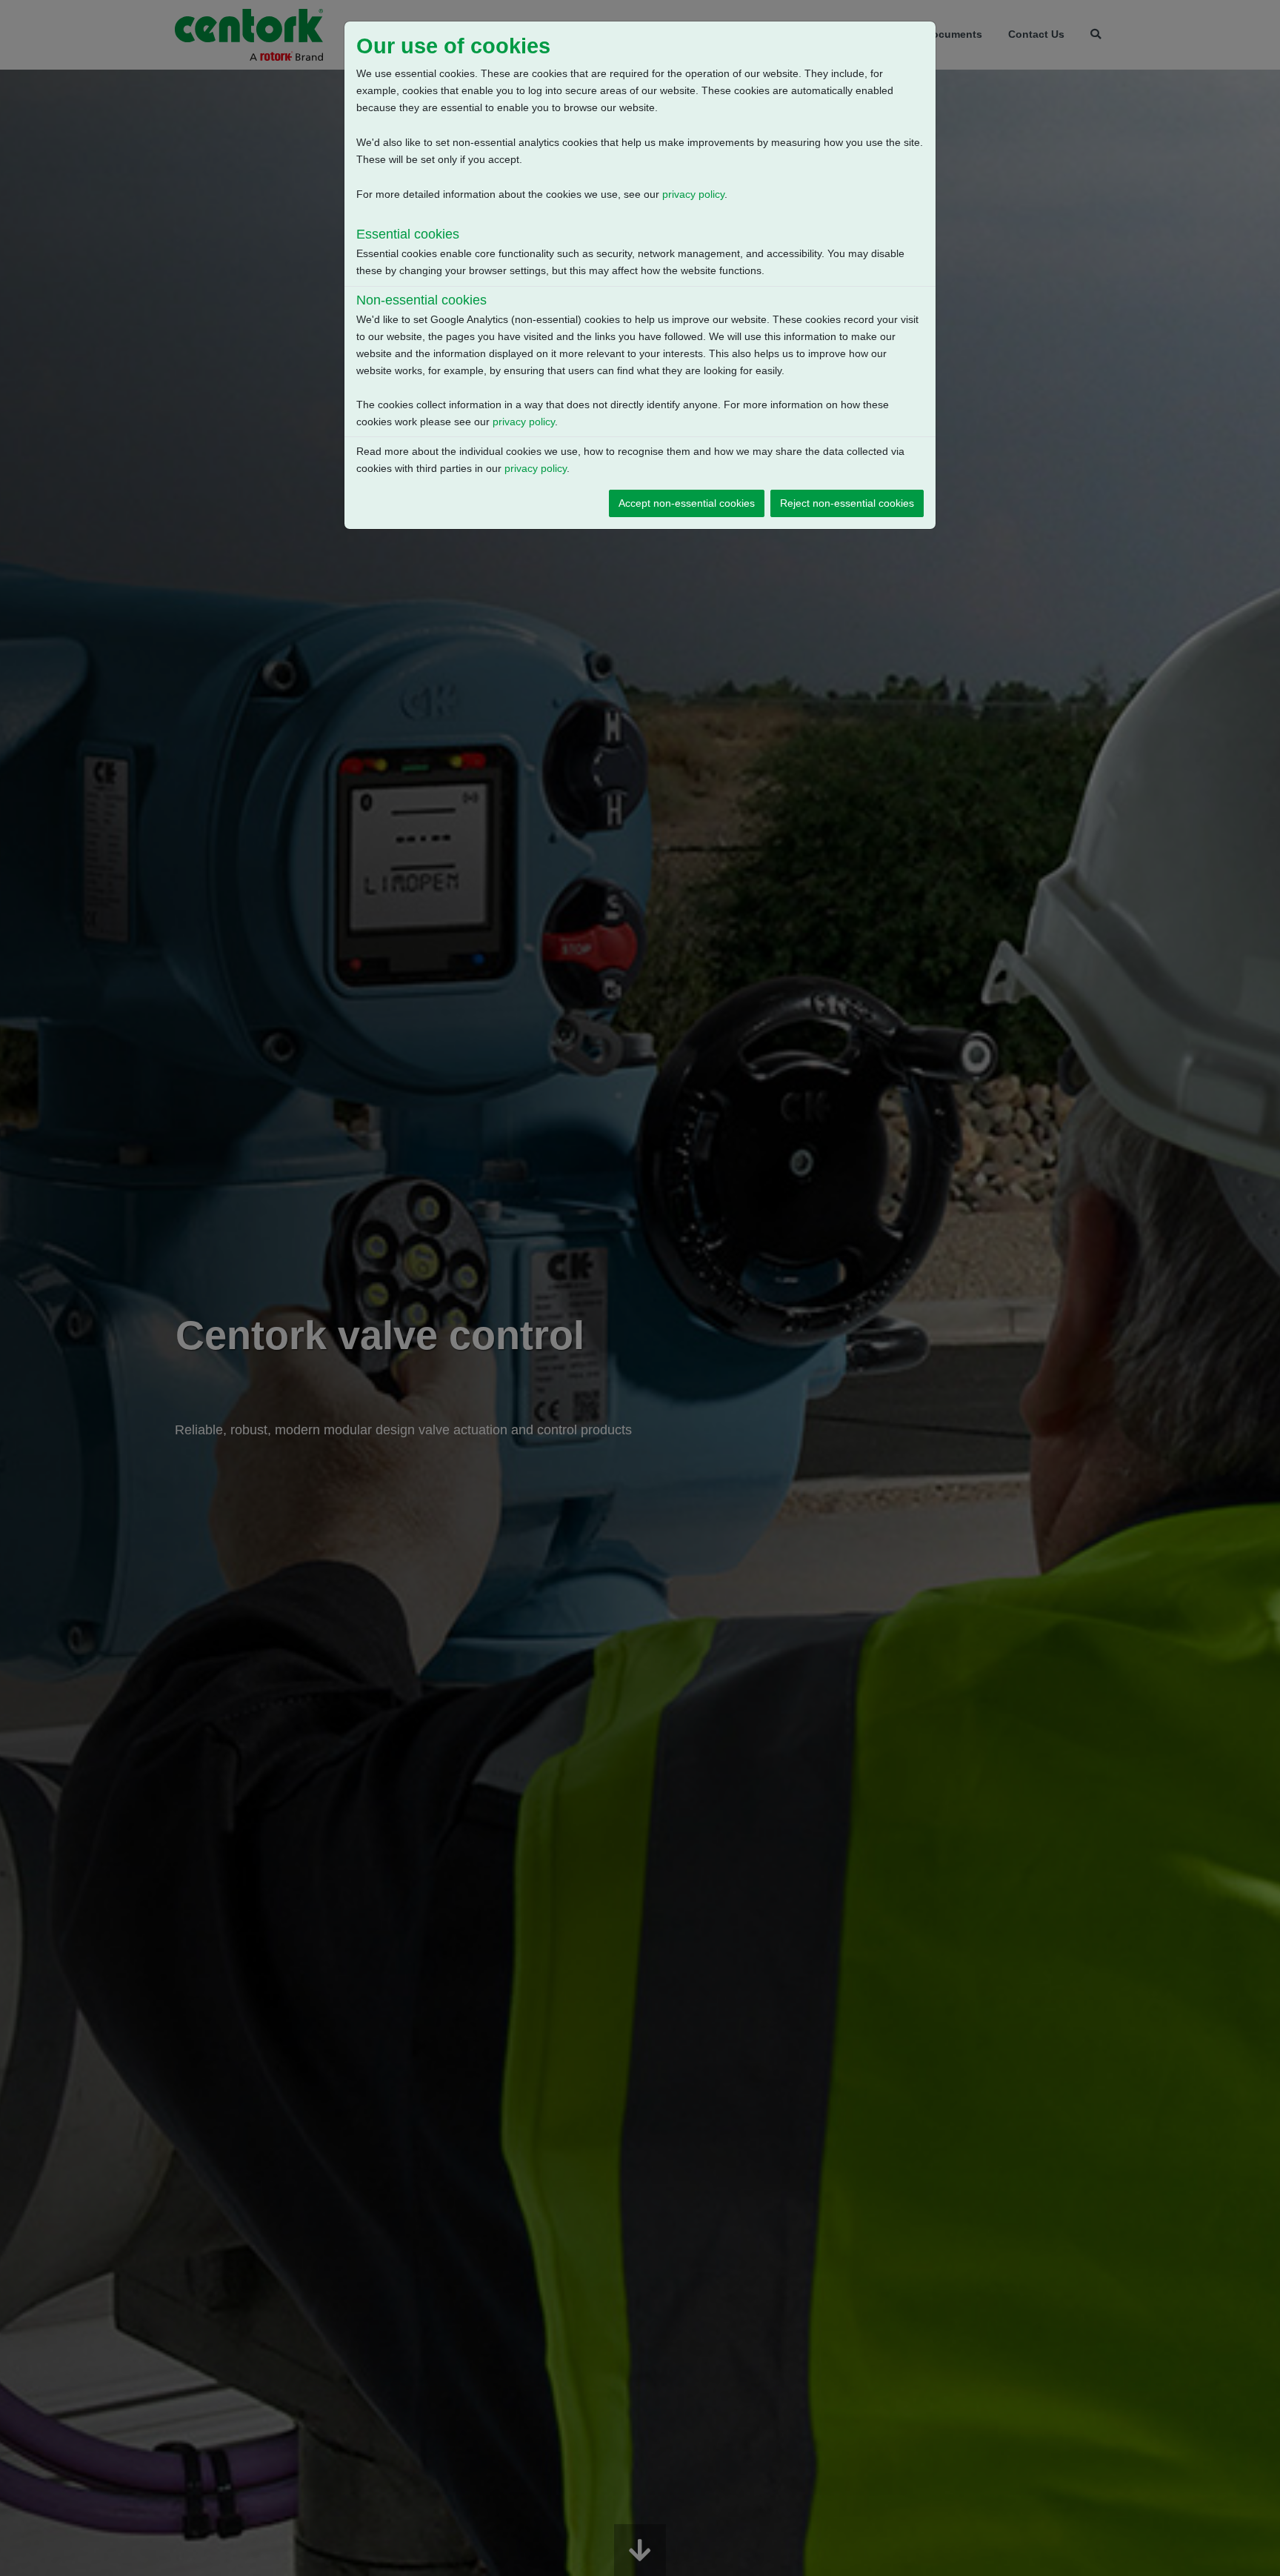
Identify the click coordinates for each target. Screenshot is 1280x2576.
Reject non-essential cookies (847, 503)
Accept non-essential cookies (687, 503)
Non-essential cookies (421, 300)
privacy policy (693, 194)
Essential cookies (408, 234)
